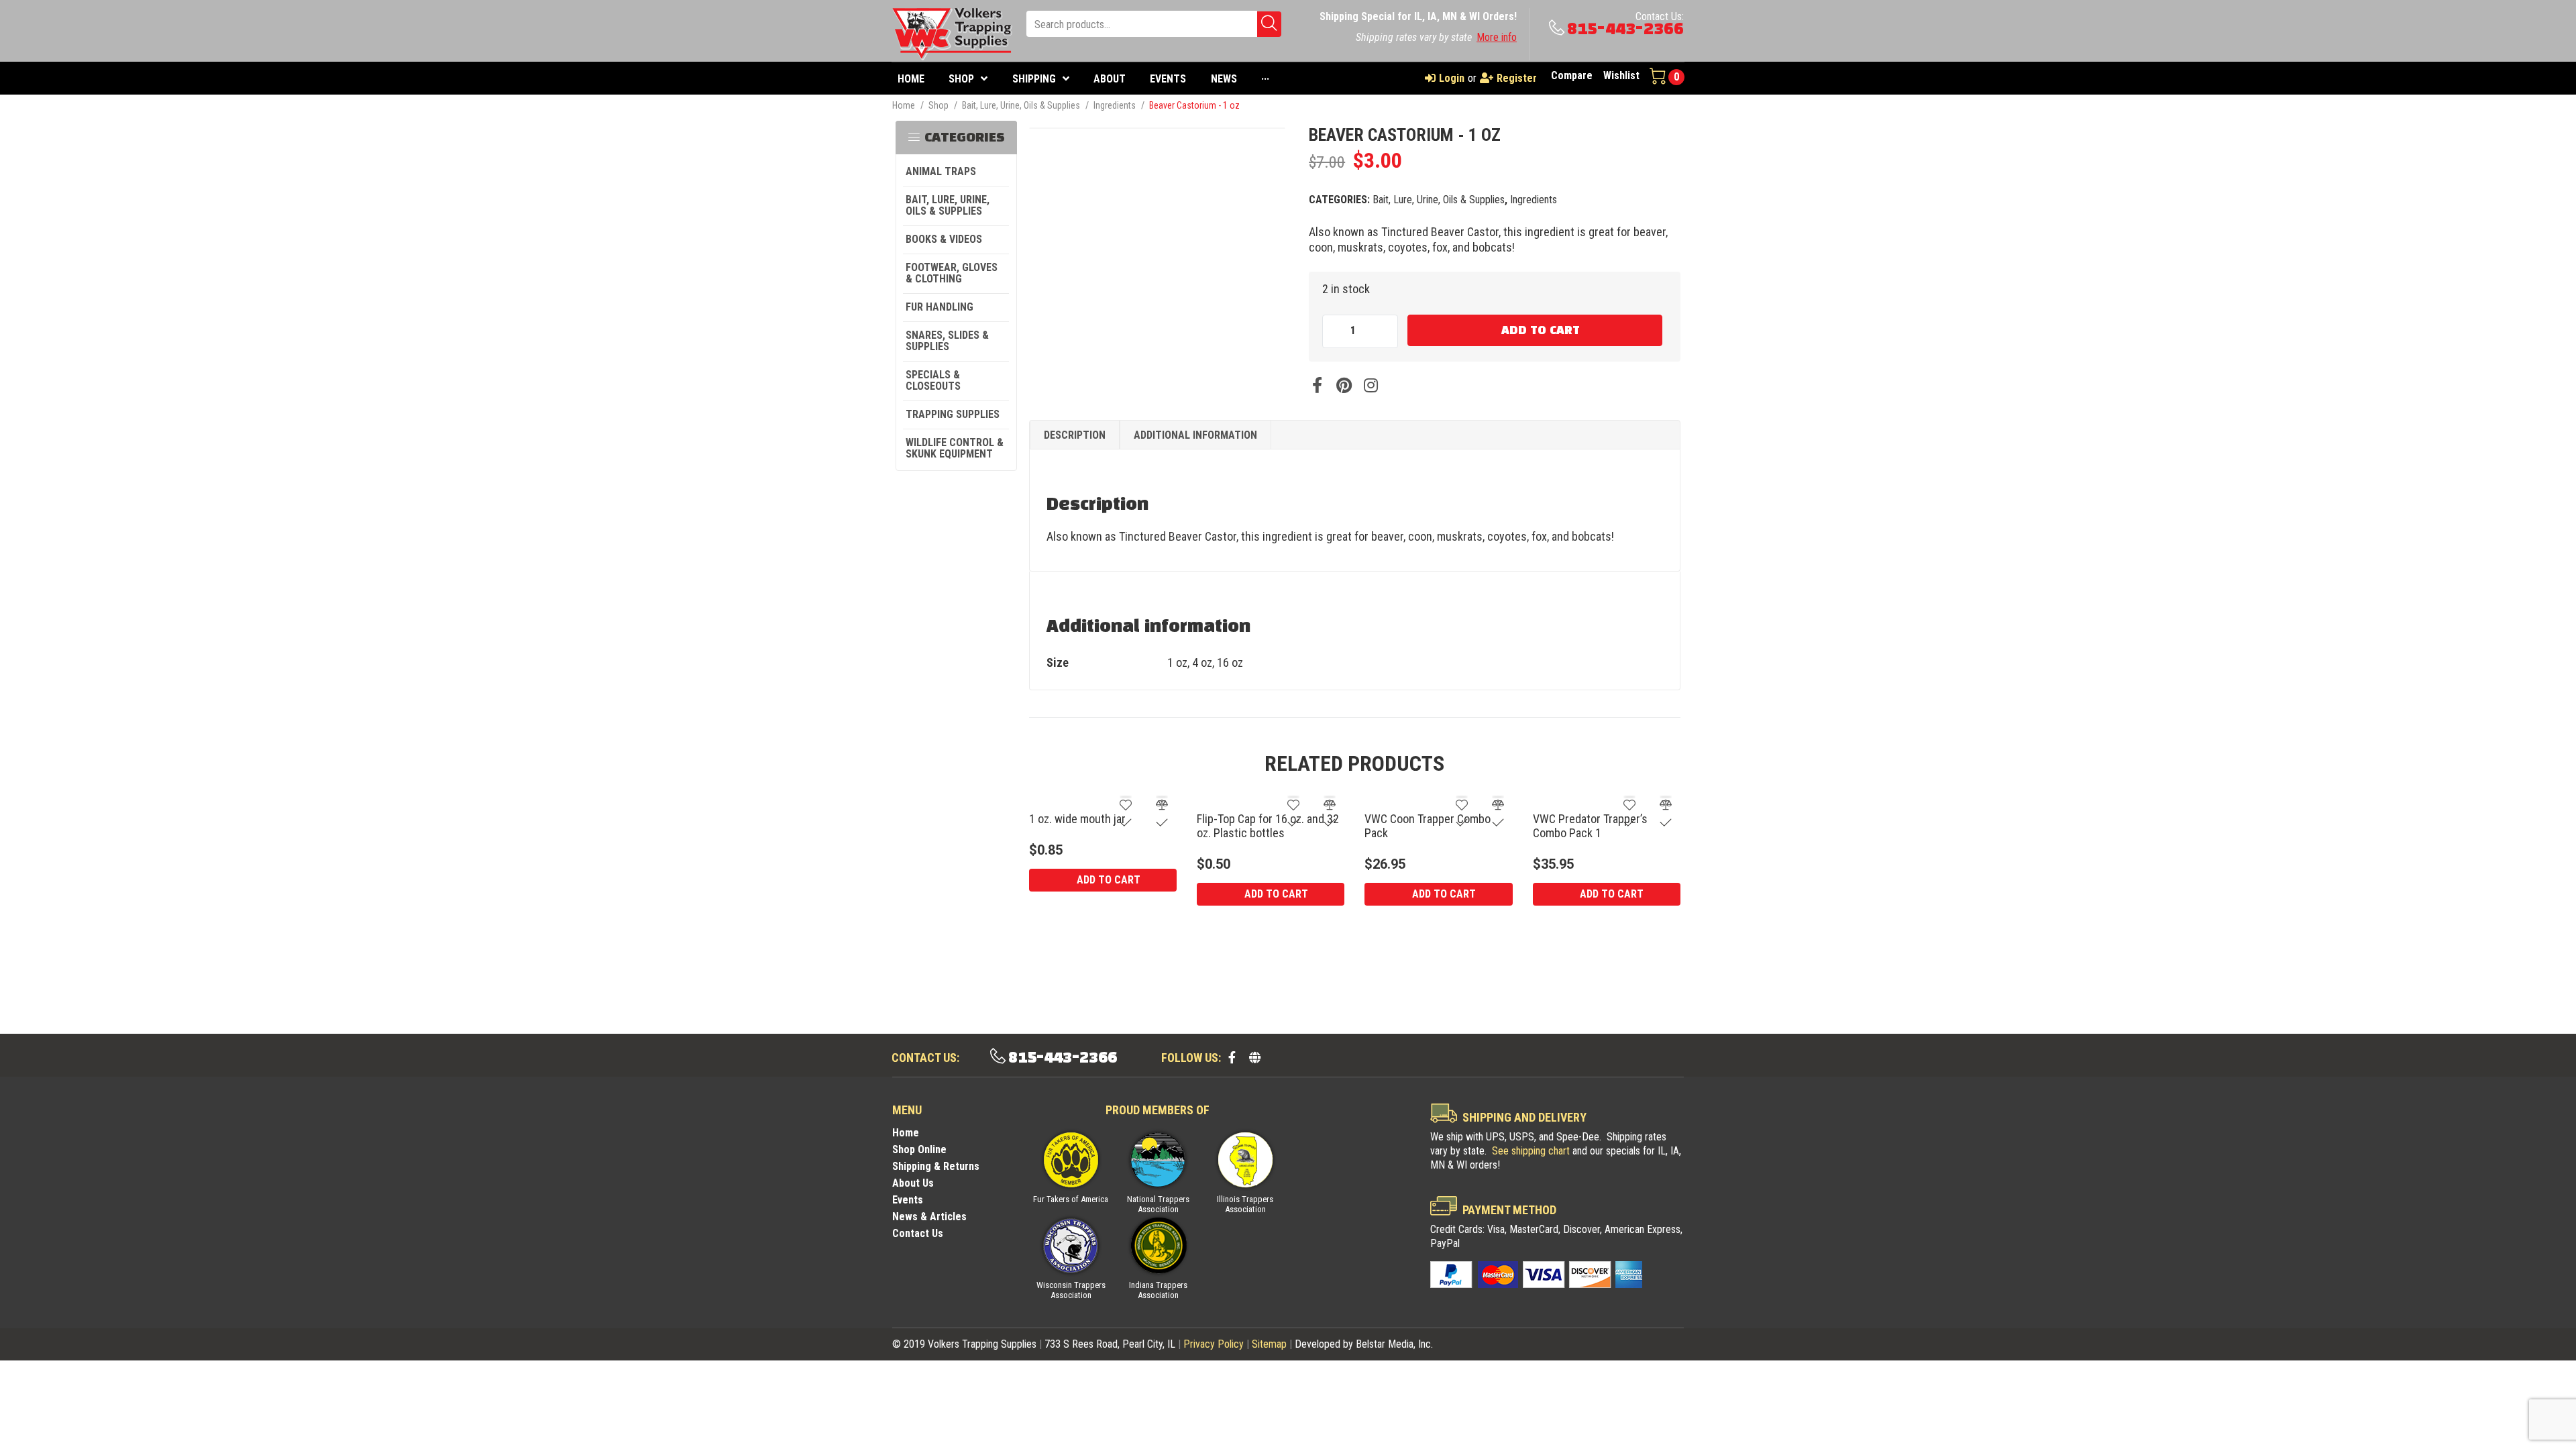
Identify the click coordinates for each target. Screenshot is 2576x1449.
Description (1075, 435)
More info (1497, 37)
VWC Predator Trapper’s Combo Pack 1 (1590, 826)
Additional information (1195, 435)
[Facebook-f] (1232, 1057)
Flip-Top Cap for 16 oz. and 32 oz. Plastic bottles (1268, 826)
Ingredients (1115, 105)
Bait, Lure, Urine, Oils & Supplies (1021, 105)
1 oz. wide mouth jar (1077, 819)
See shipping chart (1531, 1151)
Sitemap (1269, 1344)
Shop (938, 105)
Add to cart (1541, 331)
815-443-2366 (1625, 29)
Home (904, 105)
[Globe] (1254, 1057)
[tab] (1075, 435)
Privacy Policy (1214, 1344)
